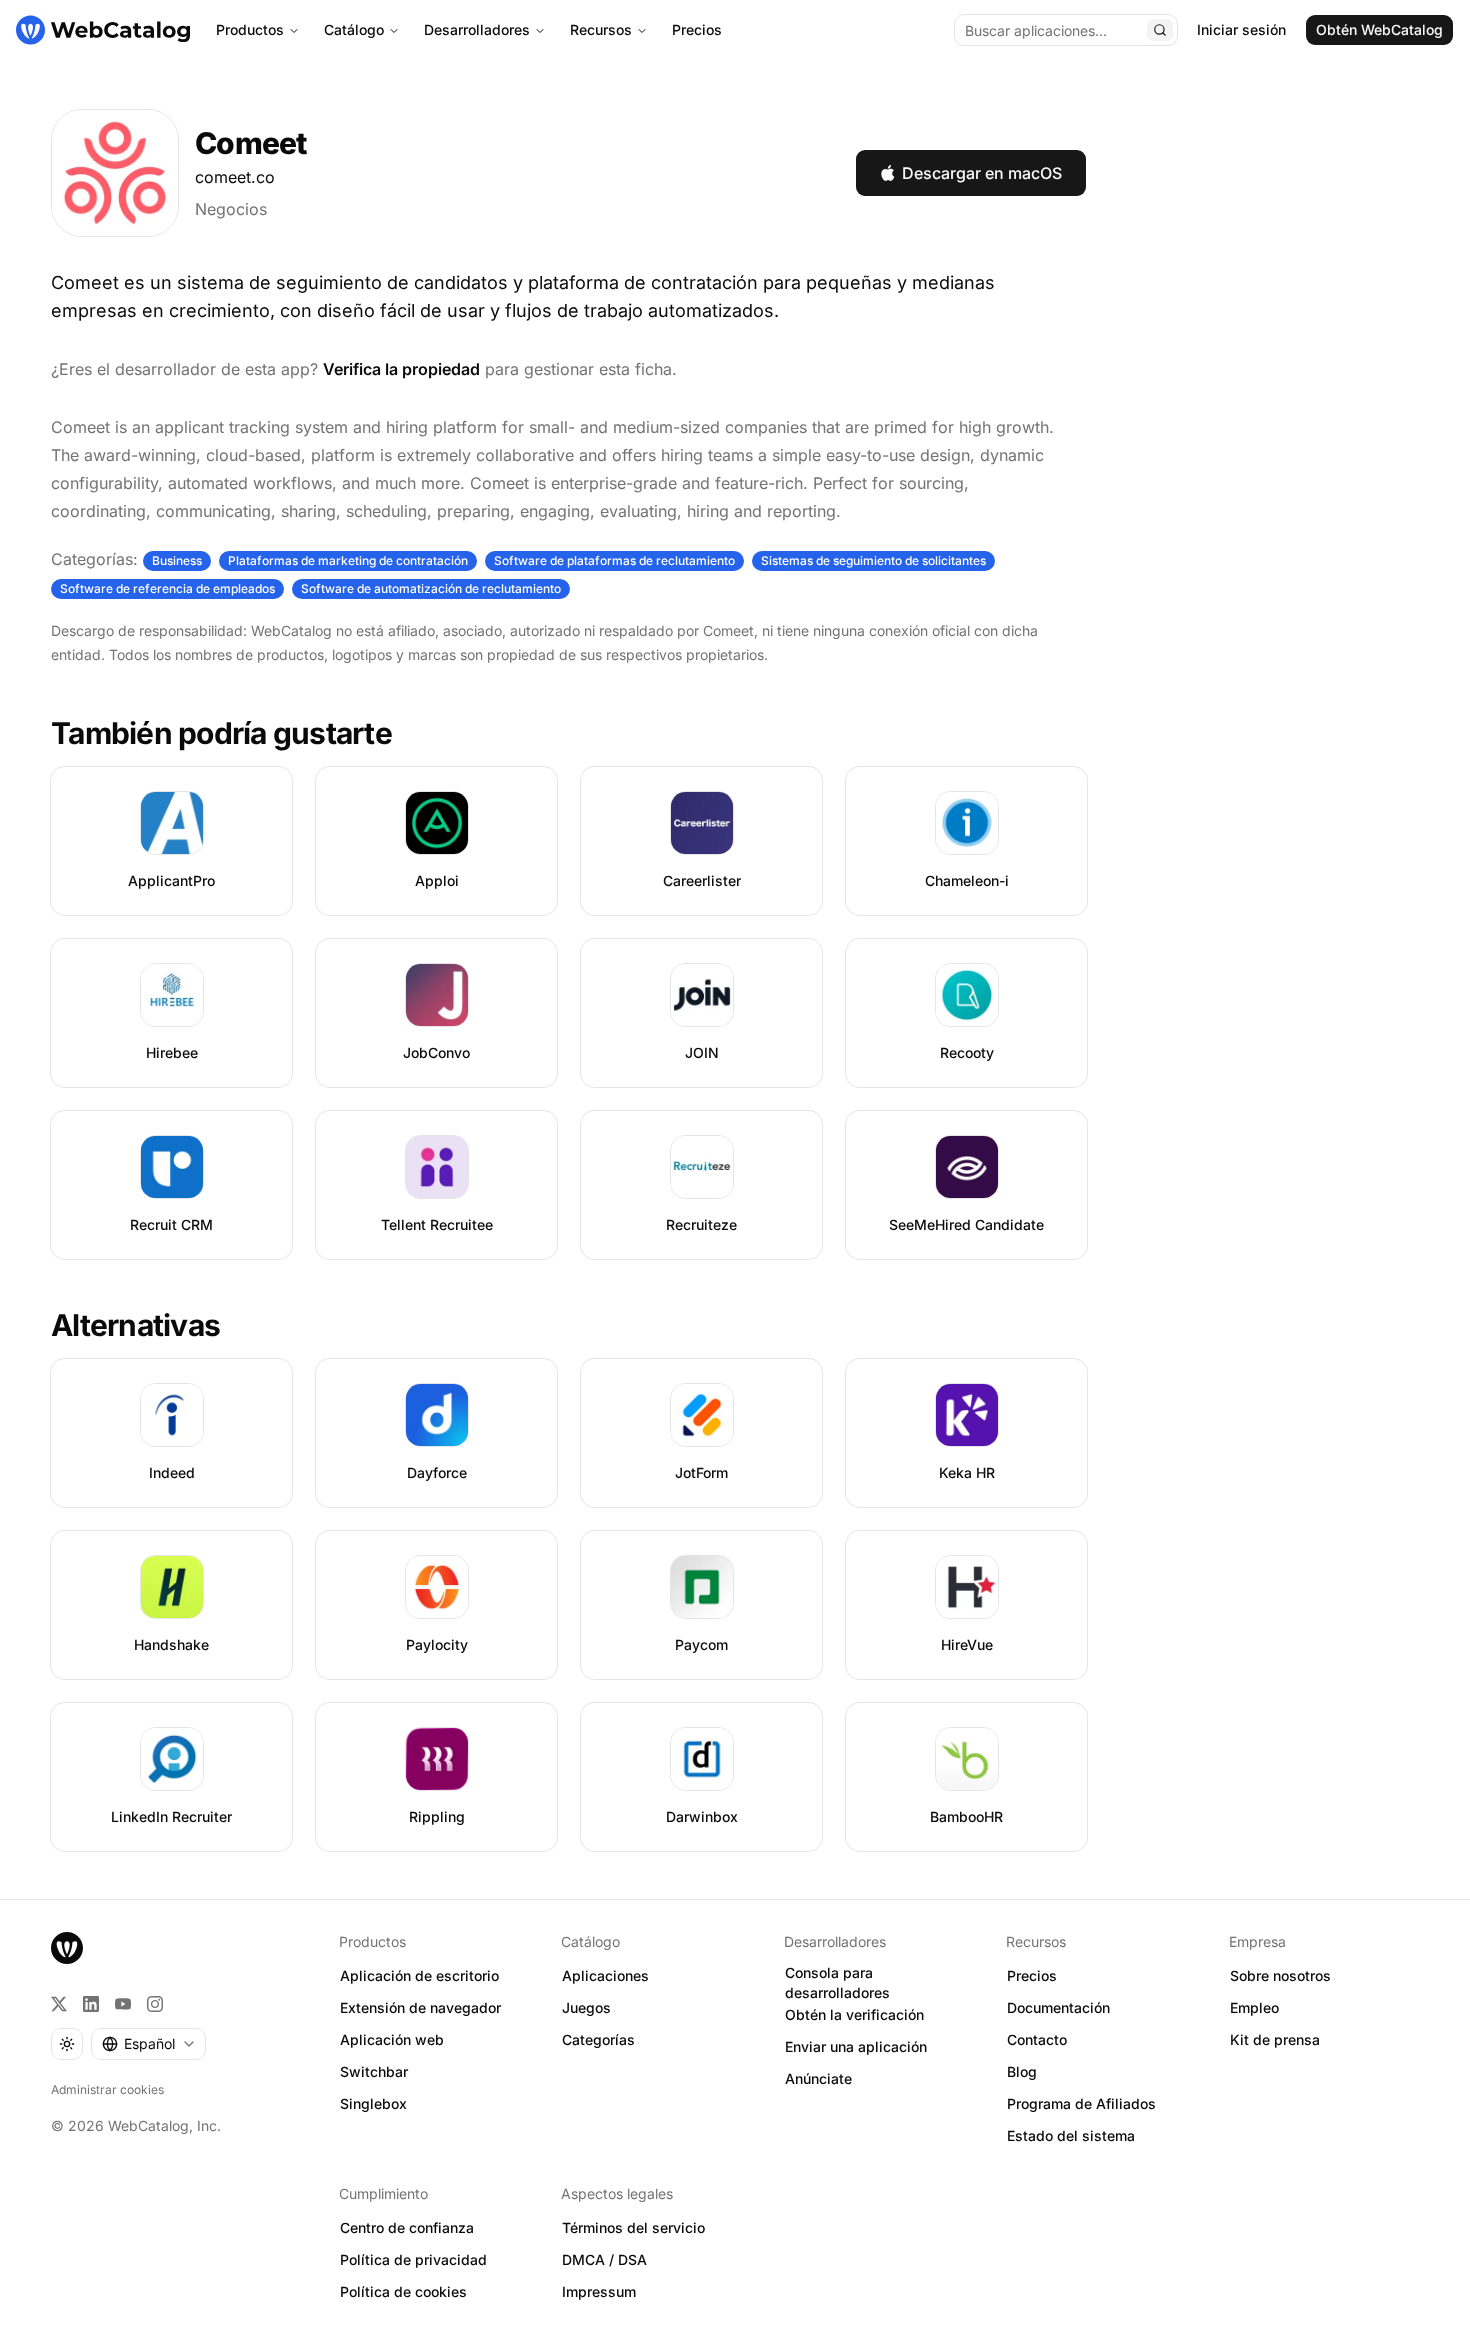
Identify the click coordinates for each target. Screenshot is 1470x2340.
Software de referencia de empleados (167, 588)
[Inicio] (103, 30)
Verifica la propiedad (401, 369)
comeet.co (235, 177)
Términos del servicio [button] (633, 2227)
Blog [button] (1022, 2071)
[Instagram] (155, 2004)
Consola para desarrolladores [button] (837, 1983)
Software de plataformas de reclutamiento (614, 560)
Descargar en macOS (982, 173)
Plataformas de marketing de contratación (348, 560)
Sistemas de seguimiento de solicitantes (873, 560)
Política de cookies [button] (403, 2291)
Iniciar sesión (1241, 29)
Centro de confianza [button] (407, 2227)
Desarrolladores (477, 29)
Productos (250, 29)
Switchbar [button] (374, 2071)
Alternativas (135, 1325)
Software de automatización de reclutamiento (431, 588)
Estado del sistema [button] (1071, 2135)
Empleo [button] (1254, 2007)
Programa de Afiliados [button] (1081, 2103)
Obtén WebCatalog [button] (1379, 29)
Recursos (601, 29)
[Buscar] (1160, 30)
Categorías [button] (598, 2039)
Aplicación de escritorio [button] (419, 1975)
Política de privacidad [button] (413, 2259)
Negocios (231, 209)
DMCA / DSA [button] (604, 2259)
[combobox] (148, 2044)
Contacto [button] (1037, 2039)
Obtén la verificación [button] (854, 2014)
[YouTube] (123, 2004)
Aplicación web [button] (392, 2039)
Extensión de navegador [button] (420, 2007)
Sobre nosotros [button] (1280, 1975)
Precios (697, 29)
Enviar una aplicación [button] (856, 2046)
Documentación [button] (1058, 2007)
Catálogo (354, 29)
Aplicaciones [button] (605, 1975)
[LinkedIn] (91, 2004)
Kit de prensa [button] (1275, 2039)
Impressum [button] (599, 2291)
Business (177, 560)
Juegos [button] (586, 2007)
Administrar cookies (107, 2089)
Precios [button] (1032, 1975)
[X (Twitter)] (59, 2004)
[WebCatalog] (67, 1948)
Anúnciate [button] (818, 2078)
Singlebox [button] (373, 2103)
